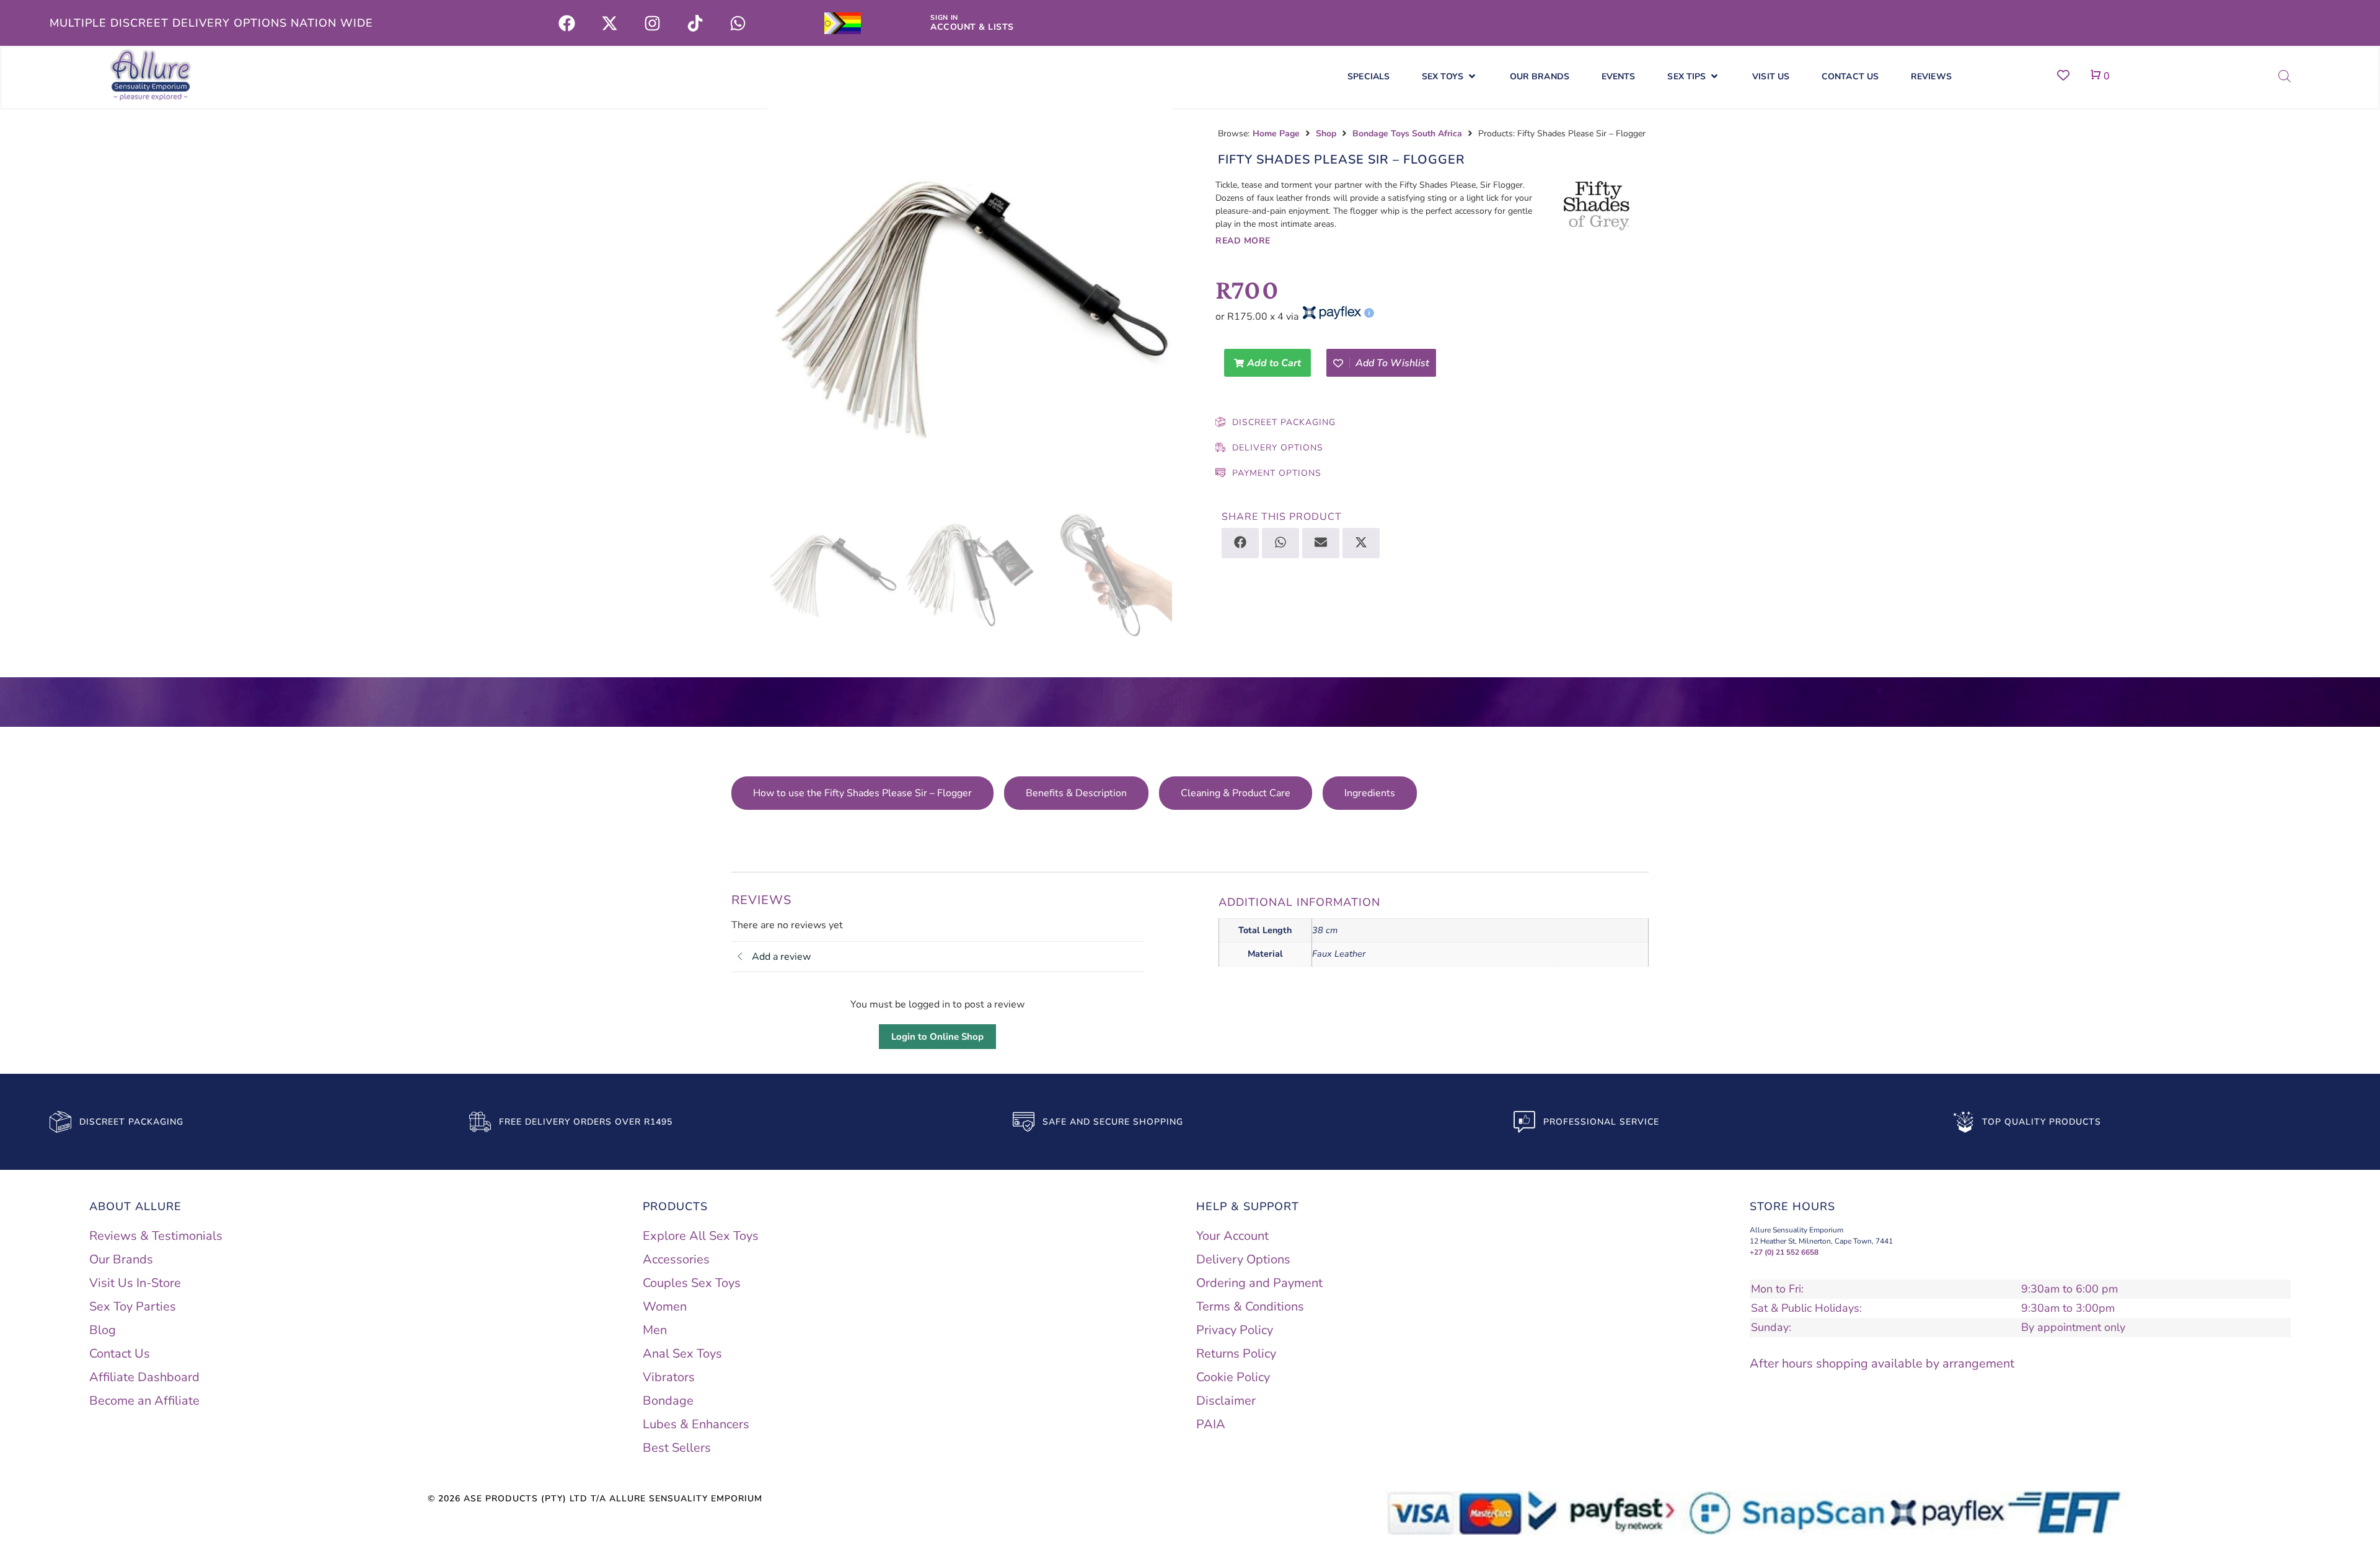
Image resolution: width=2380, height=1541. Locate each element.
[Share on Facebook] (1240, 543)
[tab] (804, 793)
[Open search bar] (2285, 76)
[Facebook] (566, 23)
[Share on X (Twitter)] (1361, 543)
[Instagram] (652, 23)
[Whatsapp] (738, 23)
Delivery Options (1278, 448)
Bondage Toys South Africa (1407, 134)
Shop (1326, 134)
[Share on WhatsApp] (1280, 543)
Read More (1243, 241)
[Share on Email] (1321, 543)
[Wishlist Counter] (2063, 75)
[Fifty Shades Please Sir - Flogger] (970, 307)
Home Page (1276, 134)
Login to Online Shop (937, 1024)
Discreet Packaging (1284, 422)
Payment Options (1277, 473)
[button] (1450, 77)
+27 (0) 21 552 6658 (1784, 1240)
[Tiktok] (695, 23)
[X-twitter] (609, 23)
